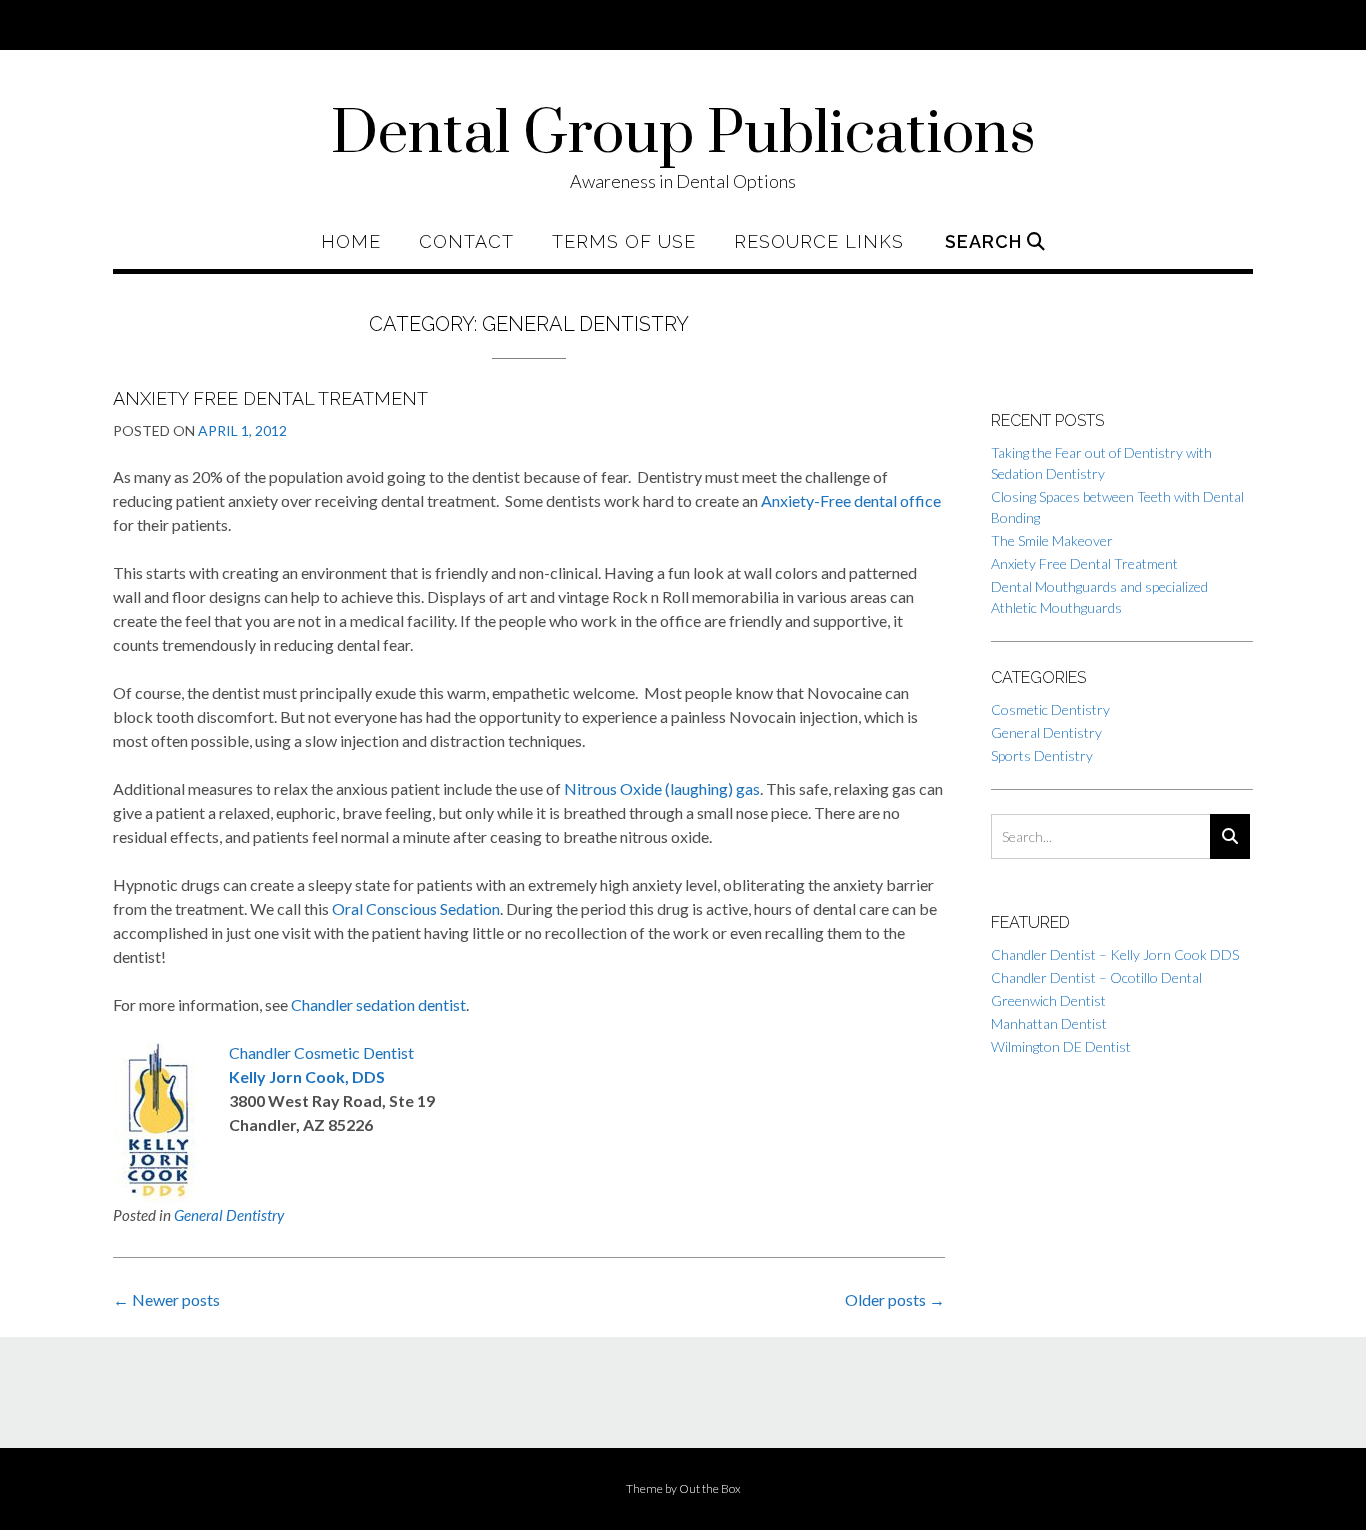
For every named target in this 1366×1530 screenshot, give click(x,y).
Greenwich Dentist (1048, 1000)
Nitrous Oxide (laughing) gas (662, 788)
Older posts (895, 1299)
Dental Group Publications (683, 135)
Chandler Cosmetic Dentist (321, 1052)
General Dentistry (229, 1215)
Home (351, 242)
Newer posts (166, 1299)
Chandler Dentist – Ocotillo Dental (1096, 977)
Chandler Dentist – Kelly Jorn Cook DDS (1115, 954)
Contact (466, 242)
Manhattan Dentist (1049, 1023)
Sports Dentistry (1042, 755)
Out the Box (710, 1488)
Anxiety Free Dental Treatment (270, 398)
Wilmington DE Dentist (1061, 1046)
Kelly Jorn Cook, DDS (307, 1076)
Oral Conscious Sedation (416, 908)
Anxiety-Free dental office (851, 500)
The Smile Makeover (1052, 540)
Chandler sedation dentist (378, 1004)
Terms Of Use (624, 242)
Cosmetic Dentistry (1050, 709)
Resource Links (819, 242)
